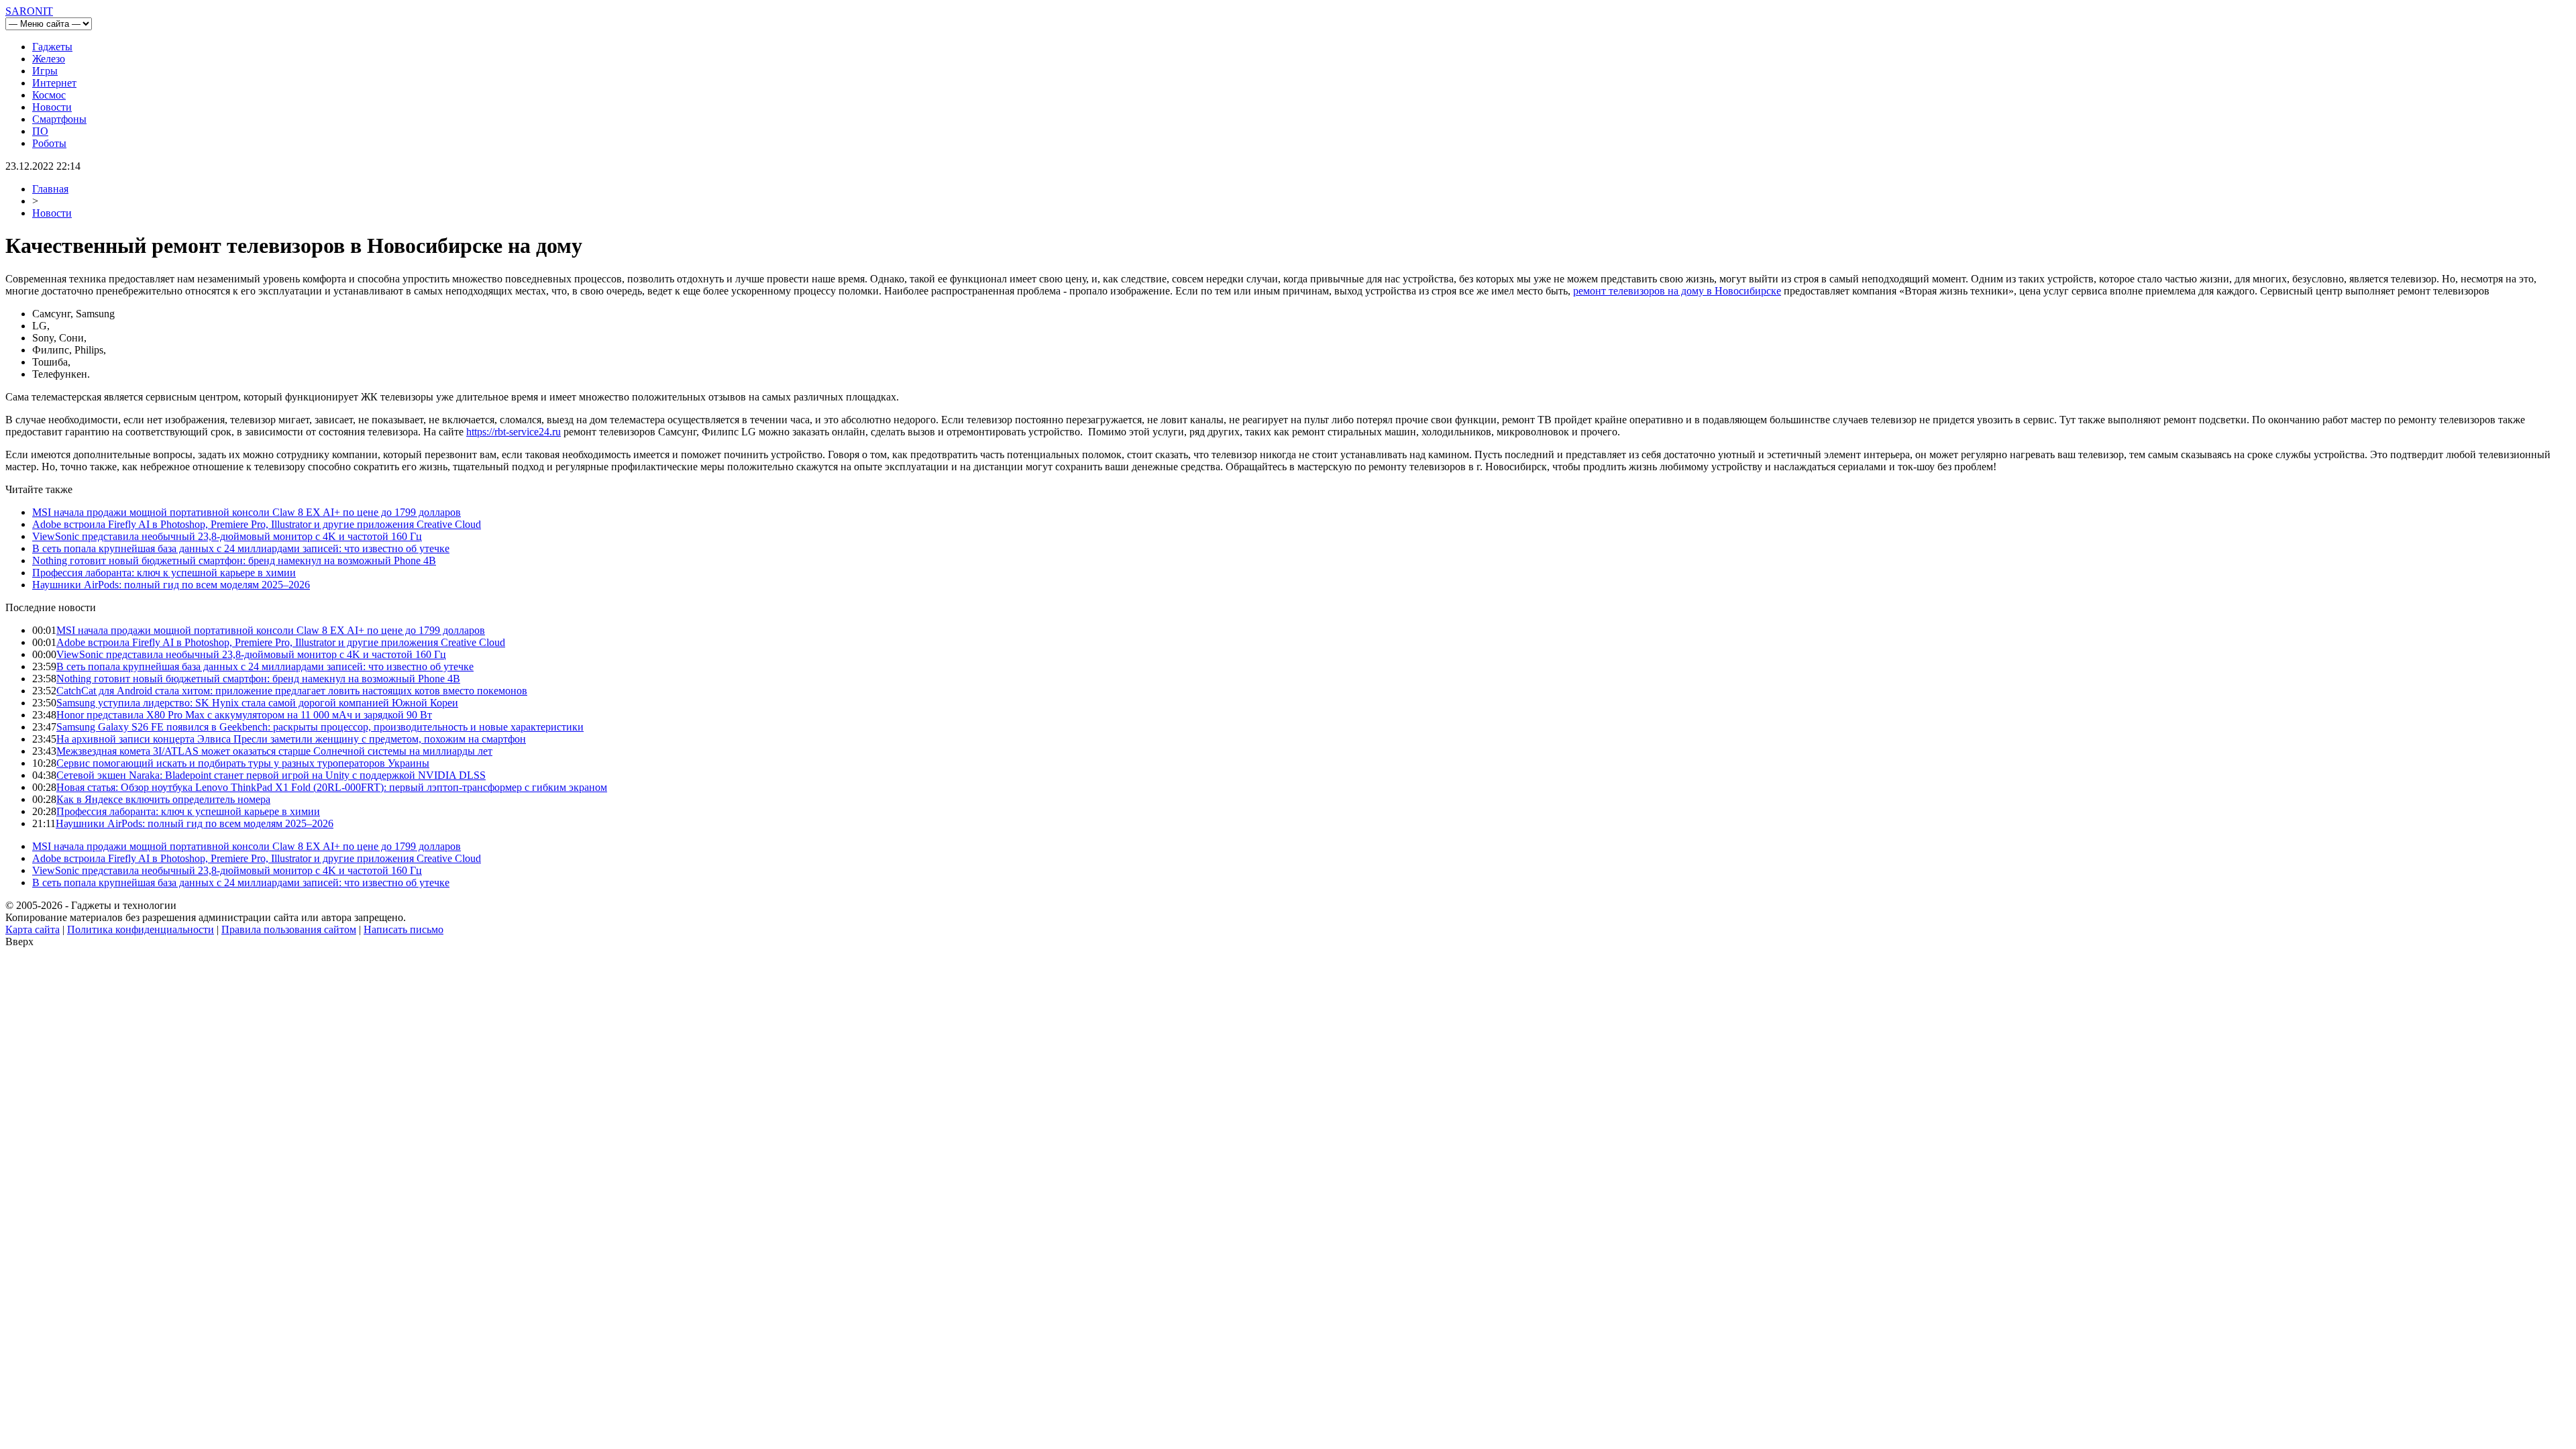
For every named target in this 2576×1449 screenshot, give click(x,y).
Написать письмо (404, 929)
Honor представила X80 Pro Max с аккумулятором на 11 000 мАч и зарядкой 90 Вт (244, 715)
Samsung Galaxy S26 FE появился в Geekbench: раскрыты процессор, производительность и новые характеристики (320, 727)
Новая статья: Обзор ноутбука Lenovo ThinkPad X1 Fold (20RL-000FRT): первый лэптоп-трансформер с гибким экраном (332, 787)
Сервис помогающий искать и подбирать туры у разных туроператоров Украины (243, 763)
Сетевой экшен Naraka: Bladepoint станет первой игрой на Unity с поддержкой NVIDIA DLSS (271, 775)
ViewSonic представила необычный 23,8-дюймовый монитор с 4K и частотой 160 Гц (227, 536)
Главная (50, 189)
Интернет (54, 83)
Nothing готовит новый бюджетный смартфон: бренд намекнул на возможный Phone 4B (234, 560)
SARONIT (29, 11)
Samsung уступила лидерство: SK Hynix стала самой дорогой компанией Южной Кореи (257, 703)
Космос (49, 95)
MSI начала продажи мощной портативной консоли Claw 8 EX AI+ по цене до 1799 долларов (247, 512)
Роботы (49, 143)
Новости (52, 107)
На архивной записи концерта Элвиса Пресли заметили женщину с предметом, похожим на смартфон (291, 739)
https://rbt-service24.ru (514, 432)
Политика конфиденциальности (141, 929)
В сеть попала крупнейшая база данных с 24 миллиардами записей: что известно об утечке (241, 548)
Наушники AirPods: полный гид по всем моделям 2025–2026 (171, 585)
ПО (40, 131)
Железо (49, 59)
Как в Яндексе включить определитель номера (163, 799)
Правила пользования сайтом (289, 929)
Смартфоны (59, 119)
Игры (45, 71)
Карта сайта (33, 929)
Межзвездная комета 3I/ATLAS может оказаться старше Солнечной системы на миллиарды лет (274, 751)
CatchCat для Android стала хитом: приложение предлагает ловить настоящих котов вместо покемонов (292, 691)
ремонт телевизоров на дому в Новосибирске (1677, 291)
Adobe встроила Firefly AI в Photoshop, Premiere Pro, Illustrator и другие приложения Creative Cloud (257, 524)
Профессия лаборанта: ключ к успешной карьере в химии (164, 573)
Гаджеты (52, 47)
